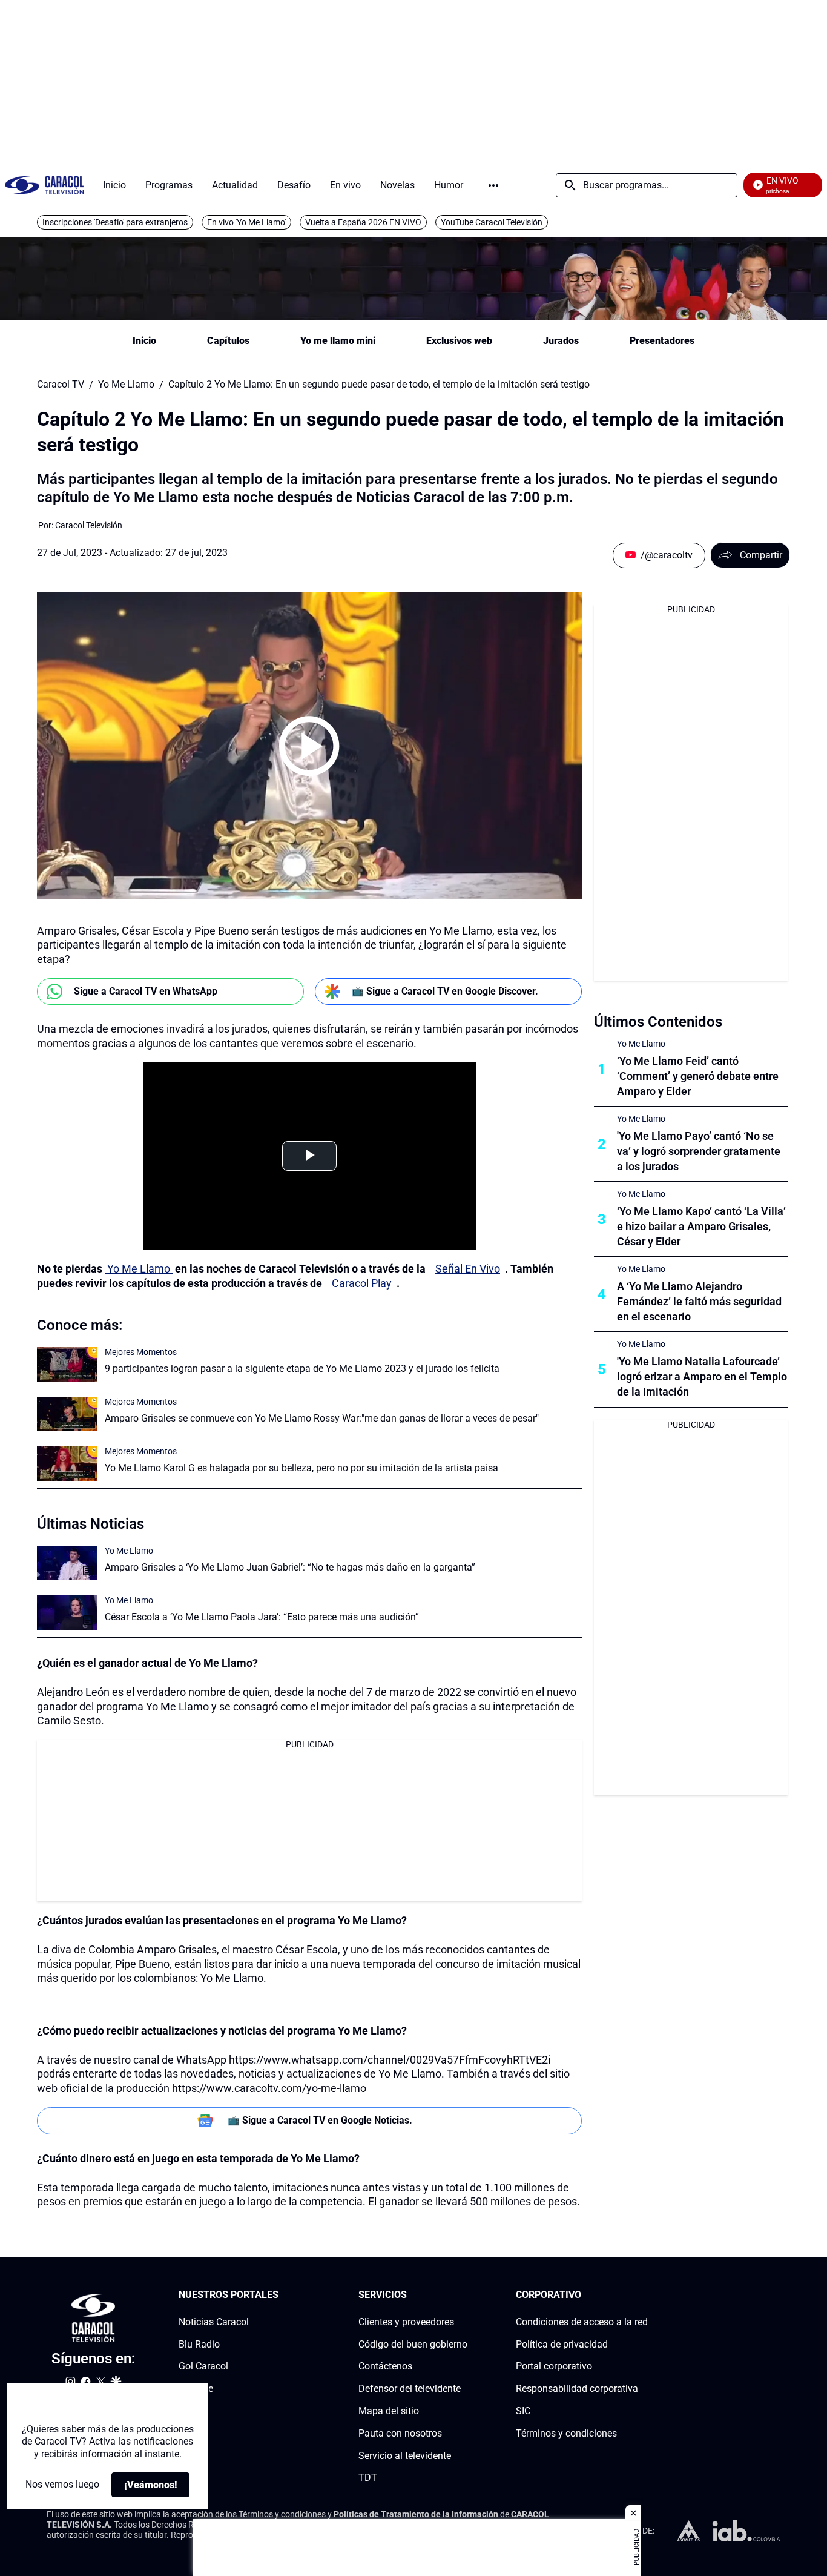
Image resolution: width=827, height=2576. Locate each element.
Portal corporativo (554, 2366)
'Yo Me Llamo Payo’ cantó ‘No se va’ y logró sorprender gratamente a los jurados (699, 1151)
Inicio (144, 341)
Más (493, 185)
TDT (368, 2478)
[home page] (44, 185)
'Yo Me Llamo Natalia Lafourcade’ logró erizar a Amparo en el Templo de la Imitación (702, 1376)
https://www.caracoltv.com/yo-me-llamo (269, 2088)
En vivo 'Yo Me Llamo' (246, 222)
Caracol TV (61, 385)
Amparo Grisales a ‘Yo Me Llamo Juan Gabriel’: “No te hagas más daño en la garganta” (290, 1567)
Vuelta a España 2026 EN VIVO (363, 222)
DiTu (189, 2411)
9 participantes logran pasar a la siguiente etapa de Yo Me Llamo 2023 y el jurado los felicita (302, 1369)
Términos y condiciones (566, 2433)
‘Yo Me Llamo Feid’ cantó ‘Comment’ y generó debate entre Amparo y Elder (698, 1076)
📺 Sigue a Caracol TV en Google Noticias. (320, 2120)
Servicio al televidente (405, 2455)
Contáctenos (385, 2366)
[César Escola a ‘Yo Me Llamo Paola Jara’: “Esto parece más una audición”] (67, 1613)
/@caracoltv (667, 555)
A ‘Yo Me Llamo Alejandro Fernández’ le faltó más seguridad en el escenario (699, 1301)
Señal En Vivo (468, 1269)
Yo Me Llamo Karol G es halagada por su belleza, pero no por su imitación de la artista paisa (301, 1468)
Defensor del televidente (410, 2389)
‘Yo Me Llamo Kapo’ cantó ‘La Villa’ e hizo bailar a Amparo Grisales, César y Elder (701, 1226)
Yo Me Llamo (126, 385)
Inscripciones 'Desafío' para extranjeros (115, 222)
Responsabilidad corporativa (577, 2389)
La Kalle (196, 2389)
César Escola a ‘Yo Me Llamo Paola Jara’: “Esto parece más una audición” (262, 1617)
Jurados (561, 341)
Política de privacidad (562, 2344)
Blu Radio (199, 2344)
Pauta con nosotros (400, 2433)
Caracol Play (362, 1283)
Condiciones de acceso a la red (582, 2321)
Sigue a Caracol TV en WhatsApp (146, 991)
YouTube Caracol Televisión (492, 222)
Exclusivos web (459, 341)
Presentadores (662, 341)
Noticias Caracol (214, 2321)
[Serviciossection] (464, 2295)
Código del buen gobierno (413, 2344)
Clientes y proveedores (406, 2321)
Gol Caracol (203, 2366)
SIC (523, 2411)
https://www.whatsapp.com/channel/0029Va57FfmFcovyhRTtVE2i (390, 2060)
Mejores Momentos (141, 1352)
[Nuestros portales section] (282, 2295)
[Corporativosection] (644, 2295)
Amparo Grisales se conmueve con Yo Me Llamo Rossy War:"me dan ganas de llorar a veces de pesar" (322, 1418)
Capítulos (228, 341)
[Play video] (309, 746)
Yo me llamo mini (338, 341)
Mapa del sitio (389, 2411)
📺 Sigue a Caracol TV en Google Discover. (445, 991)
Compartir (761, 555)
